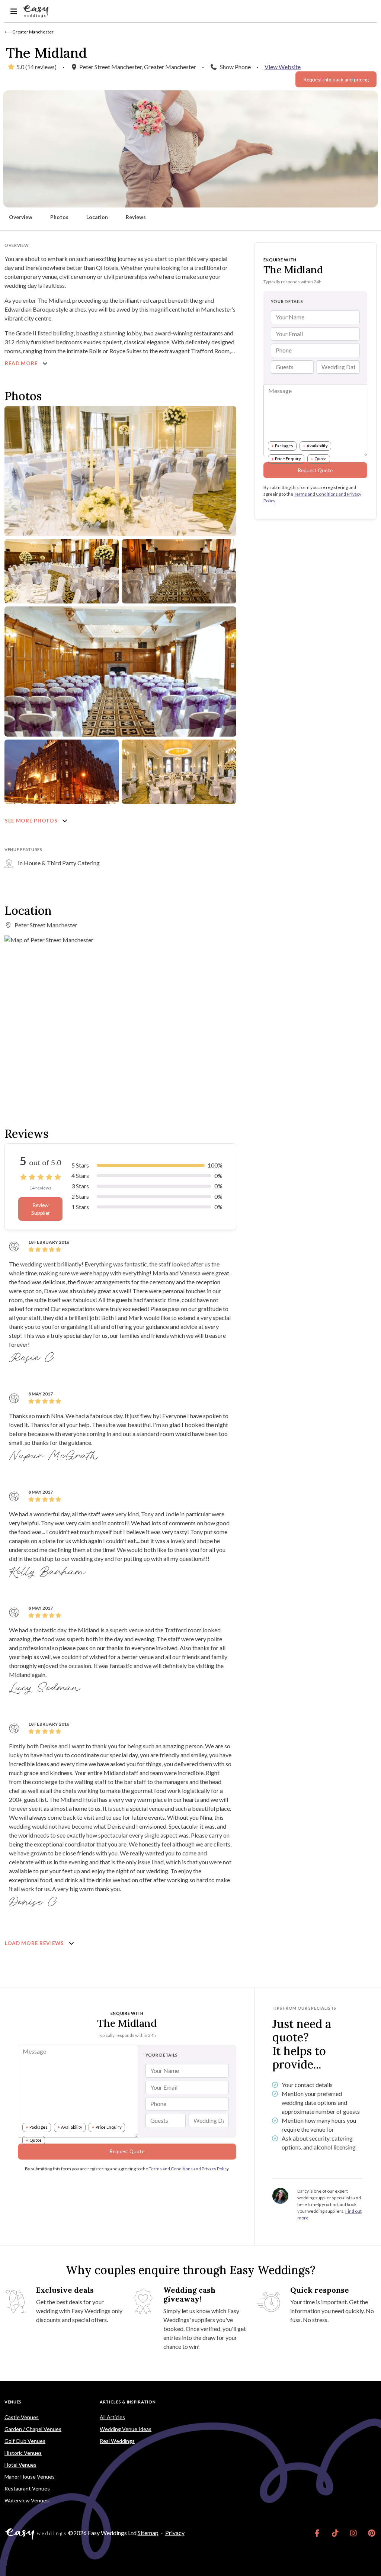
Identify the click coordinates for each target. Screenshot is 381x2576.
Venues (13, 2402)
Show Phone (235, 67)
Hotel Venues (20, 2465)
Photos (59, 217)
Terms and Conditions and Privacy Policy (189, 2169)
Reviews (136, 217)
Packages (284, 446)
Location (97, 217)
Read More (22, 363)
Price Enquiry (288, 459)
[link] (317, 2533)
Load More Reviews (35, 1943)
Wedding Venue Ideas (126, 2429)
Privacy (175, 2533)
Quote (321, 459)
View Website (283, 67)
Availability (317, 446)
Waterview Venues (27, 2500)
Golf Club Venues (25, 2441)
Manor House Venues (30, 2477)
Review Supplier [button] (41, 1209)
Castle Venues (22, 2417)
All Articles (112, 2417)
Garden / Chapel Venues (33, 2429)
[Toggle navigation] (14, 11)
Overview (21, 217)
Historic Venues (23, 2453)
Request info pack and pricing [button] (336, 80)
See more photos (32, 821)
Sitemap (148, 2533)
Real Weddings (117, 2441)
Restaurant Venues (27, 2488)
